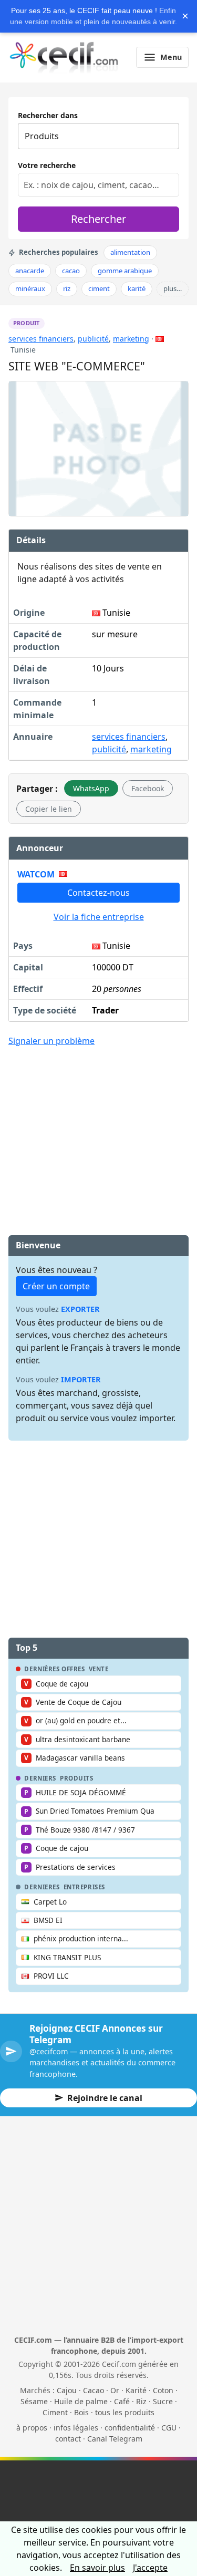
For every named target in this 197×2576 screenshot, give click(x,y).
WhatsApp (91, 788)
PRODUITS (77, 1778)
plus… (173, 288)
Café (122, 2401)
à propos (32, 2428)
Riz (141, 2401)
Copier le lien (49, 809)
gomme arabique (125, 271)
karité (137, 288)
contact (68, 2439)
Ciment (55, 2412)
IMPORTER (81, 1379)
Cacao (94, 2390)
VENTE (99, 1669)
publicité (93, 339)
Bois (81, 2412)
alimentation (130, 252)
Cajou (67, 2390)
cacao (71, 271)
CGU (169, 2428)
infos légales (76, 2428)
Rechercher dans (48, 115)
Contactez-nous (98, 893)
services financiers (41, 339)
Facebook (148, 788)
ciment (99, 288)
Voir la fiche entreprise (99, 917)
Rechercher (98, 219)
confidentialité (130, 2428)
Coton (163, 2390)
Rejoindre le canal (105, 2098)
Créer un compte (56, 1286)
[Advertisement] (99, 1133)
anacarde (30, 271)
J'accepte (150, 2568)
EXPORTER (80, 1309)
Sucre (163, 2401)
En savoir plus (97, 2568)
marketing (131, 339)
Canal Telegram (115, 2439)
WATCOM (36, 874)
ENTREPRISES (84, 1887)
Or (115, 2390)
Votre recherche (47, 165)
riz (67, 288)
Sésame (34, 2401)
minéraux (30, 288)
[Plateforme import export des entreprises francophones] (64, 57)
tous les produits (125, 2412)
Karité (136, 2390)
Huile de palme (81, 2401)
